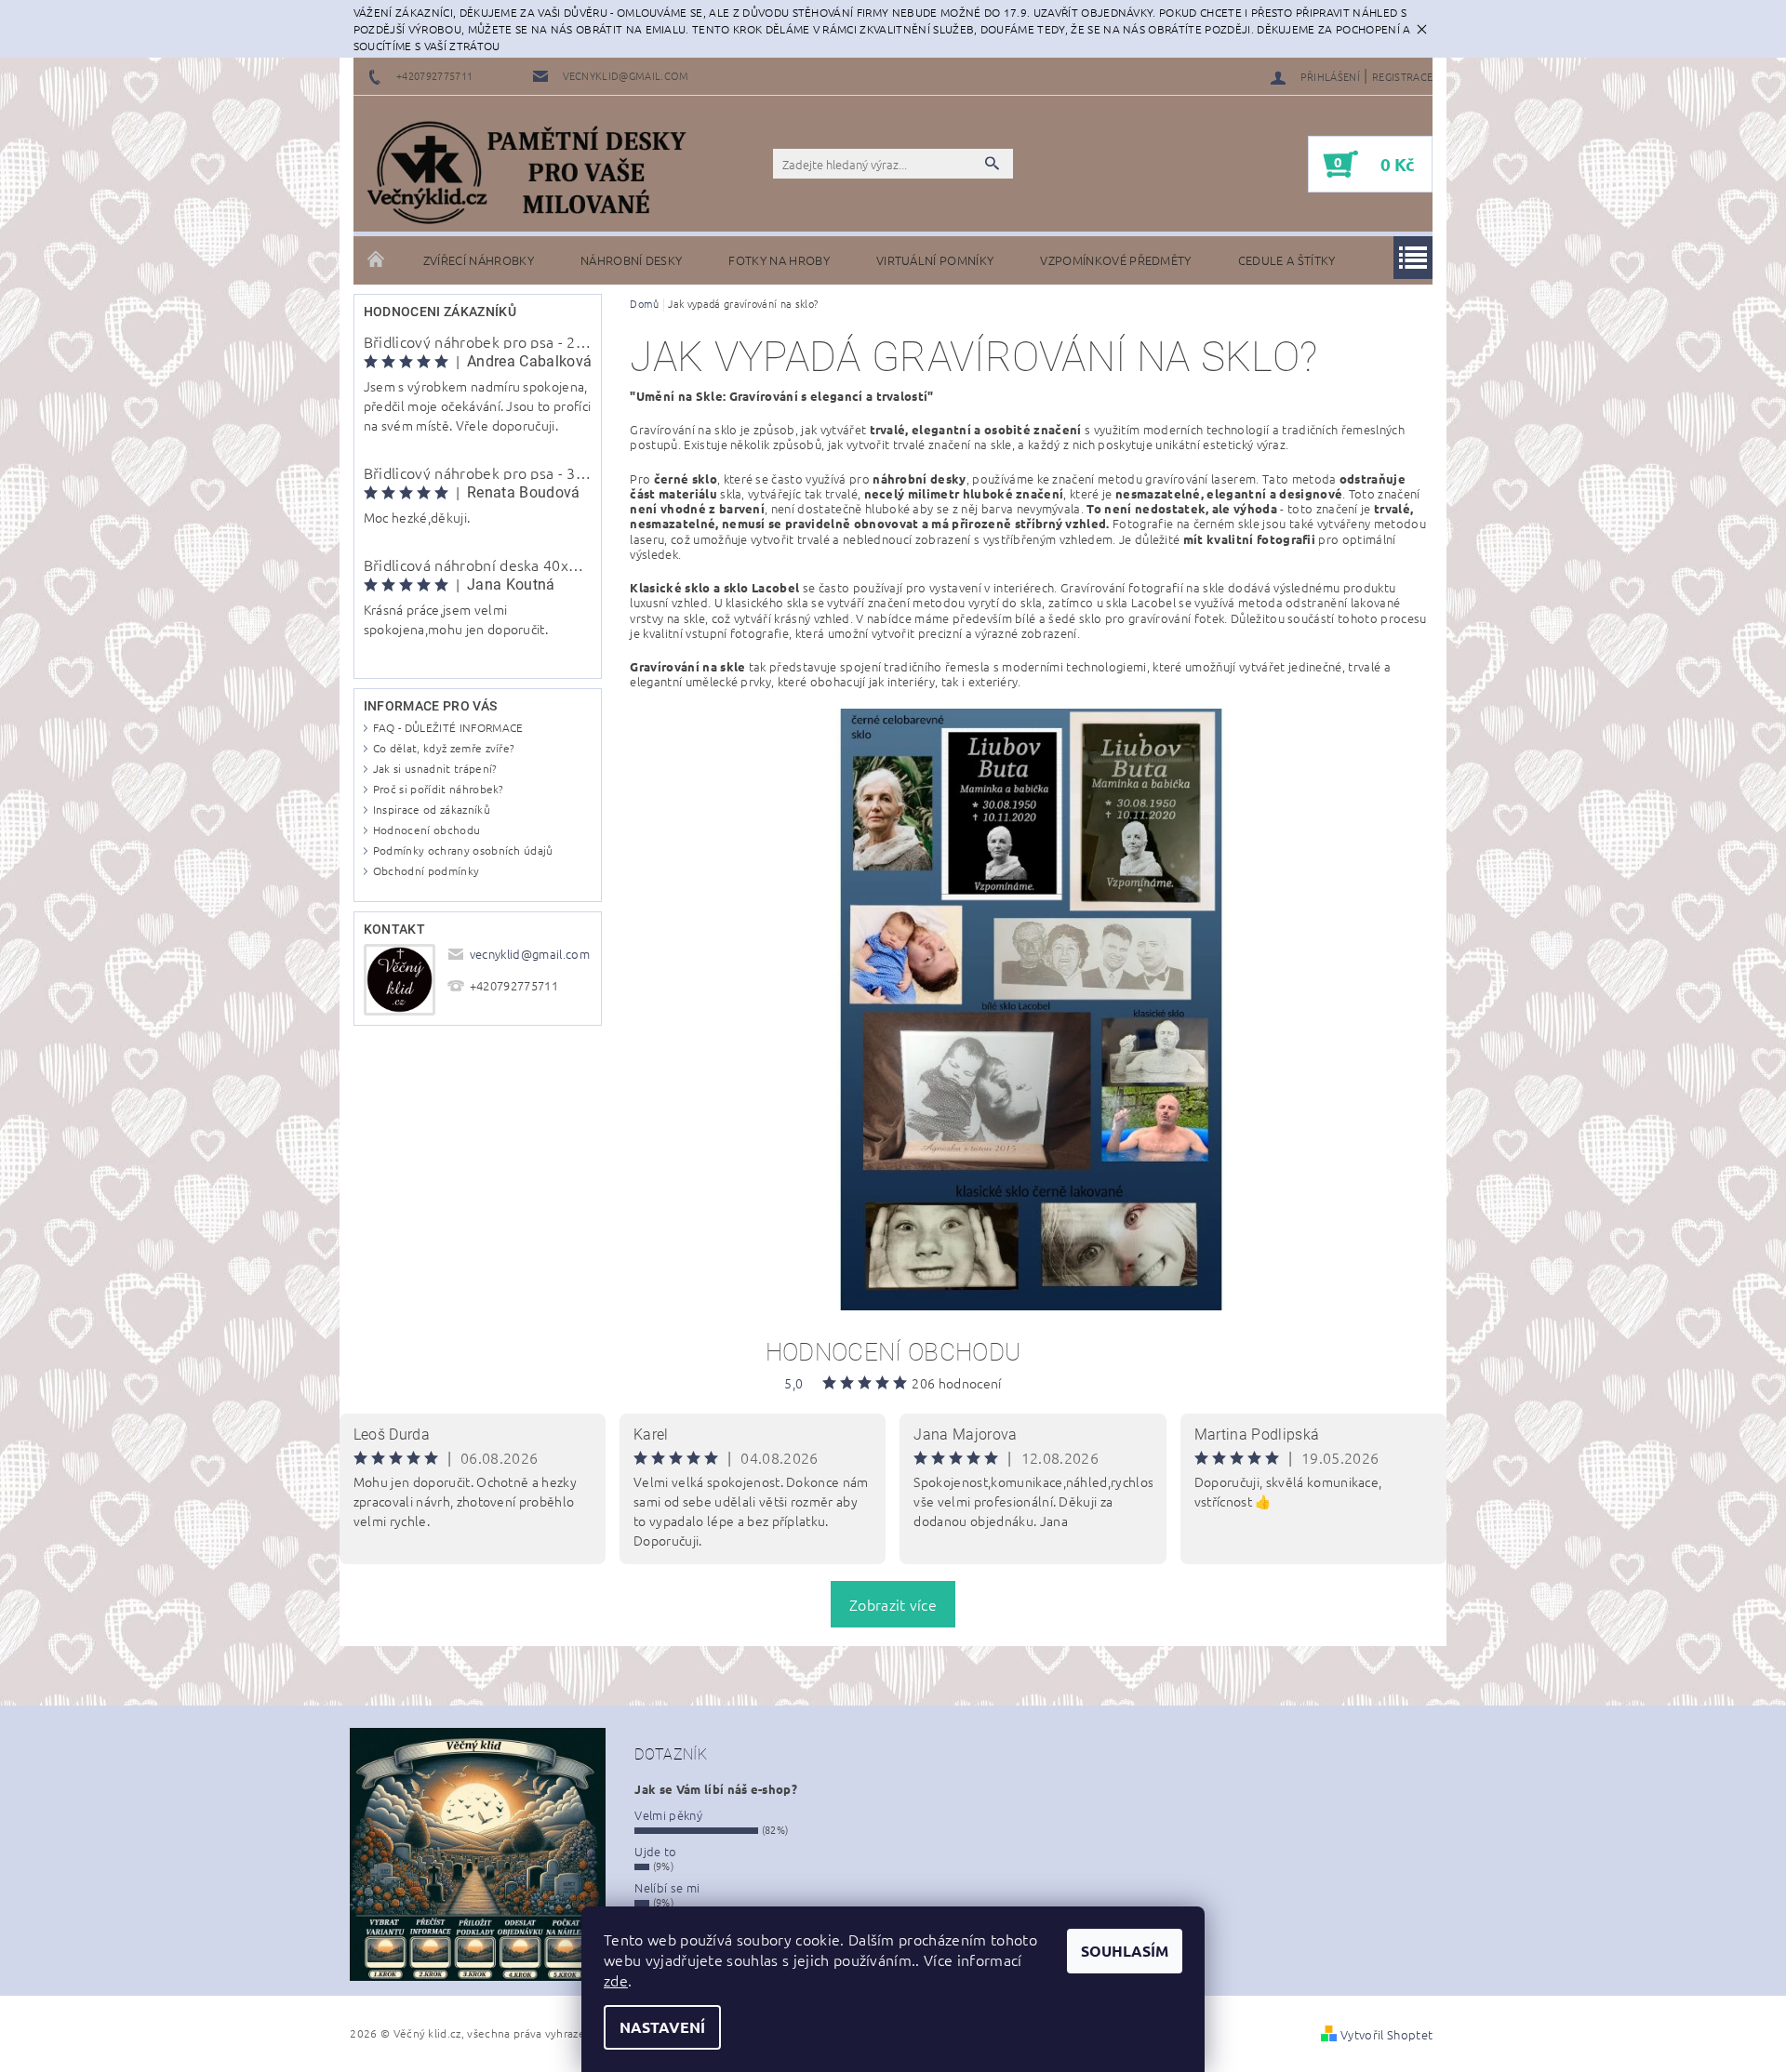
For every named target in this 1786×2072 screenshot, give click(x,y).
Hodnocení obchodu (427, 830)
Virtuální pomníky (935, 260)
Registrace (1402, 76)
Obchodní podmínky (426, 870)
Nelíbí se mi (667, 1887)
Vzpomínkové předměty (1115, 260)
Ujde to (655, 1851)
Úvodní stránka (377, 260)
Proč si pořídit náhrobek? (439, 789)
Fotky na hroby (779, 260)
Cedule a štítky (1287, 260)
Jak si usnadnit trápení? (435, 768)
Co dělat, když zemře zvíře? (444, 748)
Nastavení (662, 2027)
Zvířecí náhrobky (479, 260)
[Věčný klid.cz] (535, 173)
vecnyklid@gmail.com (530, 954)
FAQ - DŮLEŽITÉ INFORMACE (448, 727)
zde (616, 1980)
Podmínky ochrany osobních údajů (463, 850)
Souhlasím (1125, 1951)
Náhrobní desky (631, 260)
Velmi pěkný (668, 1815)
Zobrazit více (893, 1604)
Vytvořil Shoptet (1386, 2034)
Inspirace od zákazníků (432, 809)
